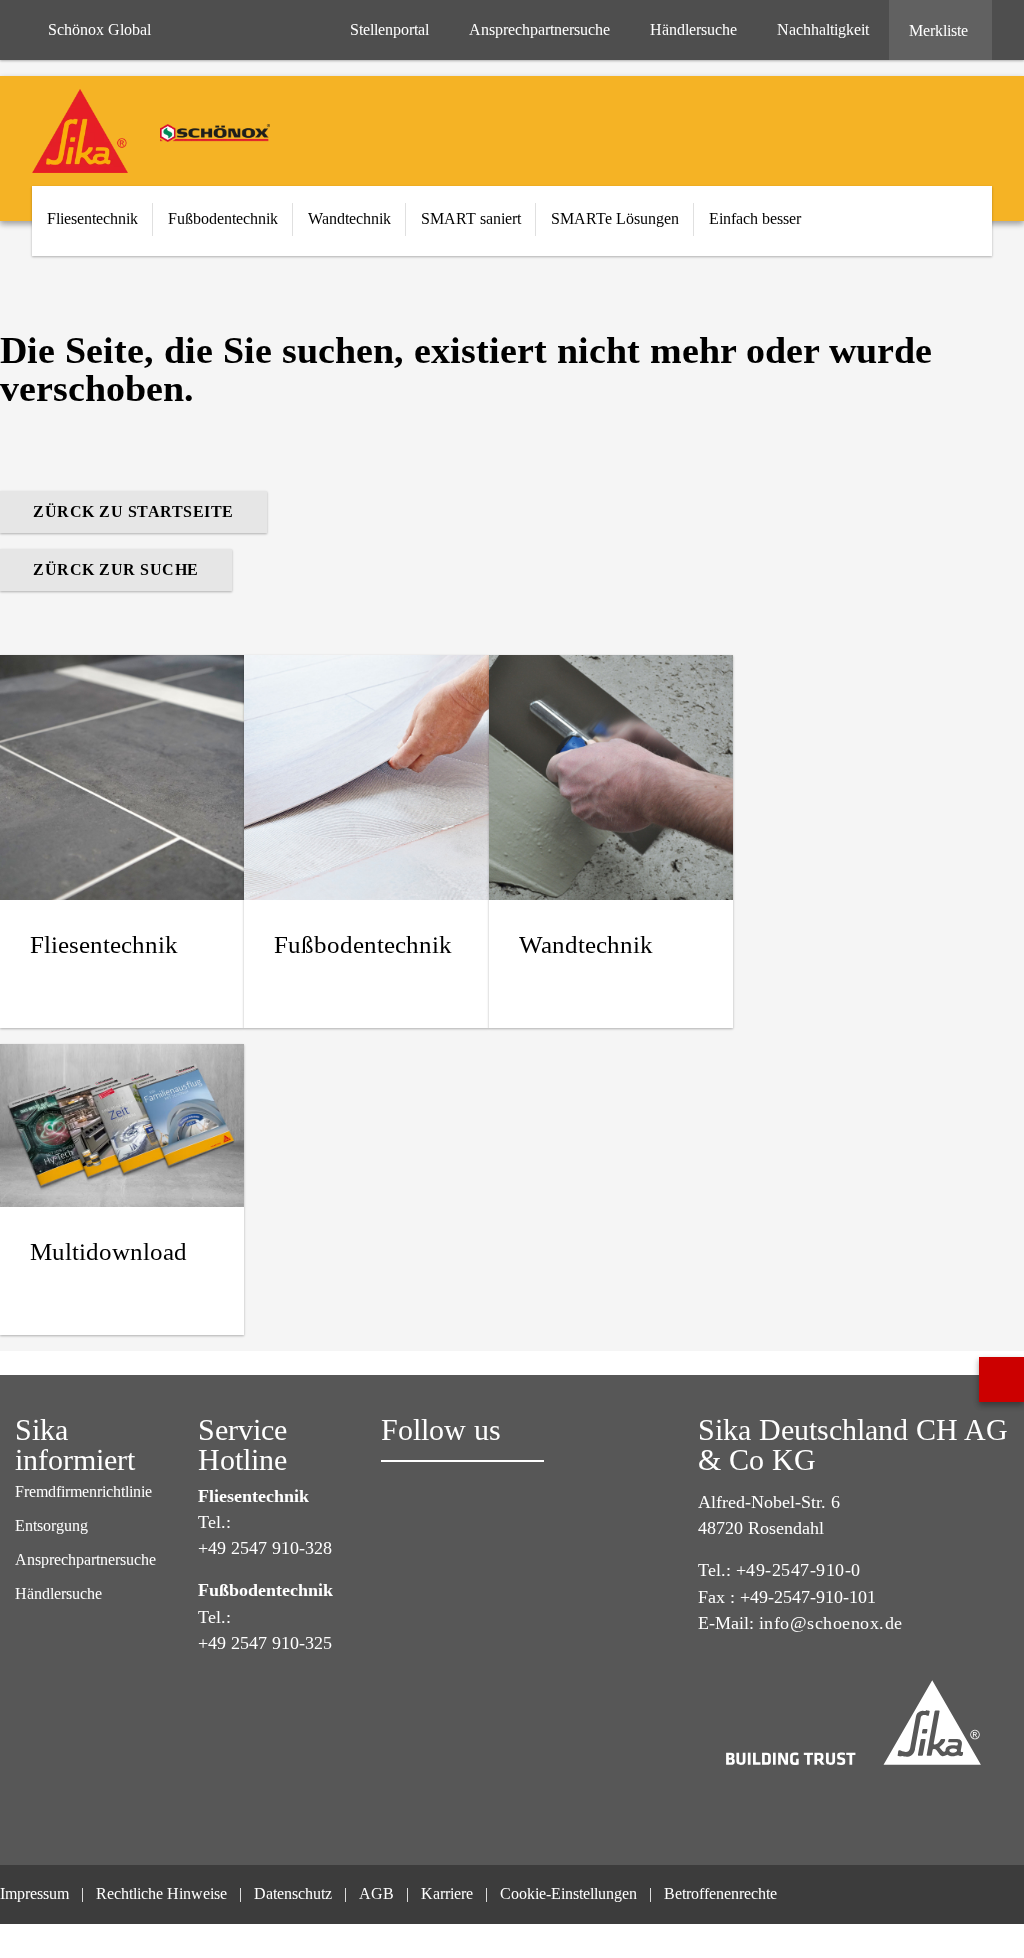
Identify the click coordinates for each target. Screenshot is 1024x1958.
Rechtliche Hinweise (161, 1893)
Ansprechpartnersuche (85, 1559)
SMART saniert (471, 218)
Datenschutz (293, 1893)
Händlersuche (58, 1593)
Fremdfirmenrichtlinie (83, 1491)
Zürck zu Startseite (133, 511)
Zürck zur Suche (116, 569)
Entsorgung (51, 1525)
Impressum (34, 1893)
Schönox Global (99, 29)
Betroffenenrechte (722, 1893)
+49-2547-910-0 (798, 1570)
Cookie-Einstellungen (568, 1893)
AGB (376, 1893)
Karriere (447, 1893)
